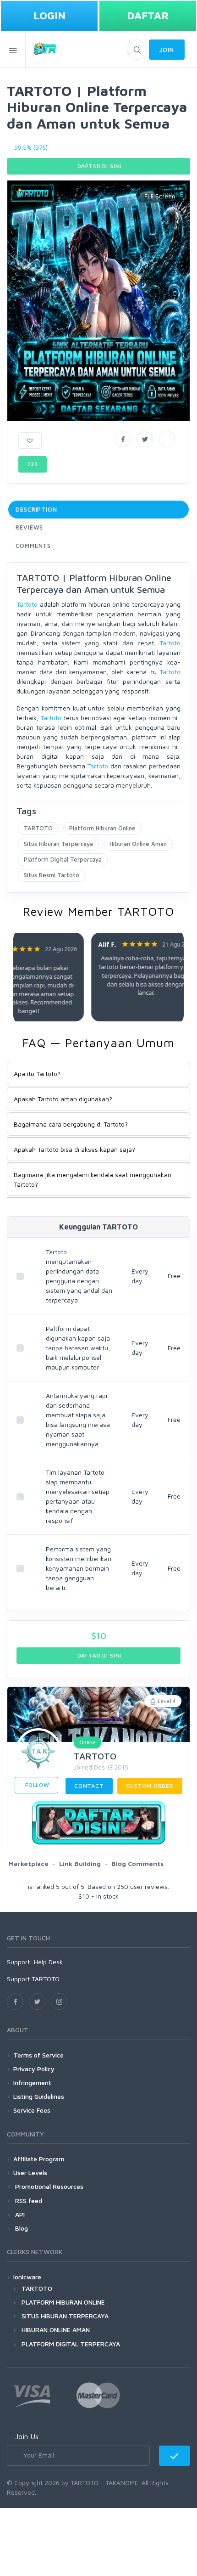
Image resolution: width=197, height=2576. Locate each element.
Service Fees (32, 2110)
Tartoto (27, 604)
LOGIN (49, 15)
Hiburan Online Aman (138, 844)
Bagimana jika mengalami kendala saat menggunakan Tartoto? (93, 1179)
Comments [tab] (33, 546)
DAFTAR (148, 15)
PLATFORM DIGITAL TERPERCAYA (71, 2344)
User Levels (30, 2173)
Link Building (80, 1863)
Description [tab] (36, 509)
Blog (21, 2228)
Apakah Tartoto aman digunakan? (63, 1099)
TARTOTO (38, 828)
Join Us (27, 2436)
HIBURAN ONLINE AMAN (56, 2330)
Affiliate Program (39, 2159)
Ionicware (27, 2277)
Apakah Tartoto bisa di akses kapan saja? (74, 1149)
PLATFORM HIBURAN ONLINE (63, 2302)
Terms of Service (38, 2055)
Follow (36, 1785)
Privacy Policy (34, 2069)
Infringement (32, 2083)
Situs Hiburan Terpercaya (58, 844)
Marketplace (28, 1863)
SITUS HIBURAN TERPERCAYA (65, 2316)
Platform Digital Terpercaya (63, 859)
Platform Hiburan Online (102, 828)
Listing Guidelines (39, 2096)
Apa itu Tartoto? (37, 1074)
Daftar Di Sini (99, 166)
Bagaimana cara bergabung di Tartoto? (71, 1124)
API (19, 2214)
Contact (89, 1786)
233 (33, 464)
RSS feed (28, 2201)
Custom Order (150, 1786)
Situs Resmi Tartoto (52, 875)
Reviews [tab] (29, 527)
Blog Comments (137, 1863)
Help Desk (48, 1962)
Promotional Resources (48, 2186)
